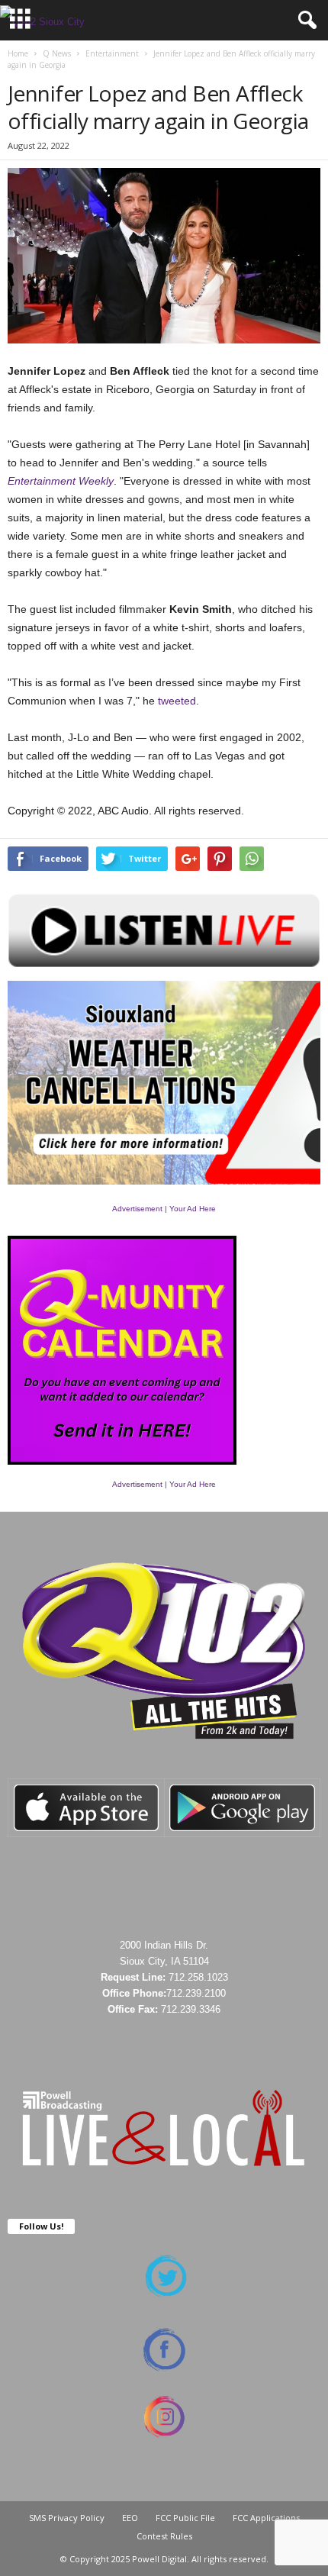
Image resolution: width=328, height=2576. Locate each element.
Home (18, 53)
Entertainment (112, 53)
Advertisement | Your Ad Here (164, 1209)
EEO (130, 2518)
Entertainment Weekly (61, 481)
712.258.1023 (198, 1977)
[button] (304, 21)
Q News (57, 53)
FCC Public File (185, 2518)
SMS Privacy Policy (67, 2518)
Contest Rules (164, 2536)
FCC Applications (266, 2518)
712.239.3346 (191, 2009)
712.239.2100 (196, 1993)
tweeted (177, 701)
